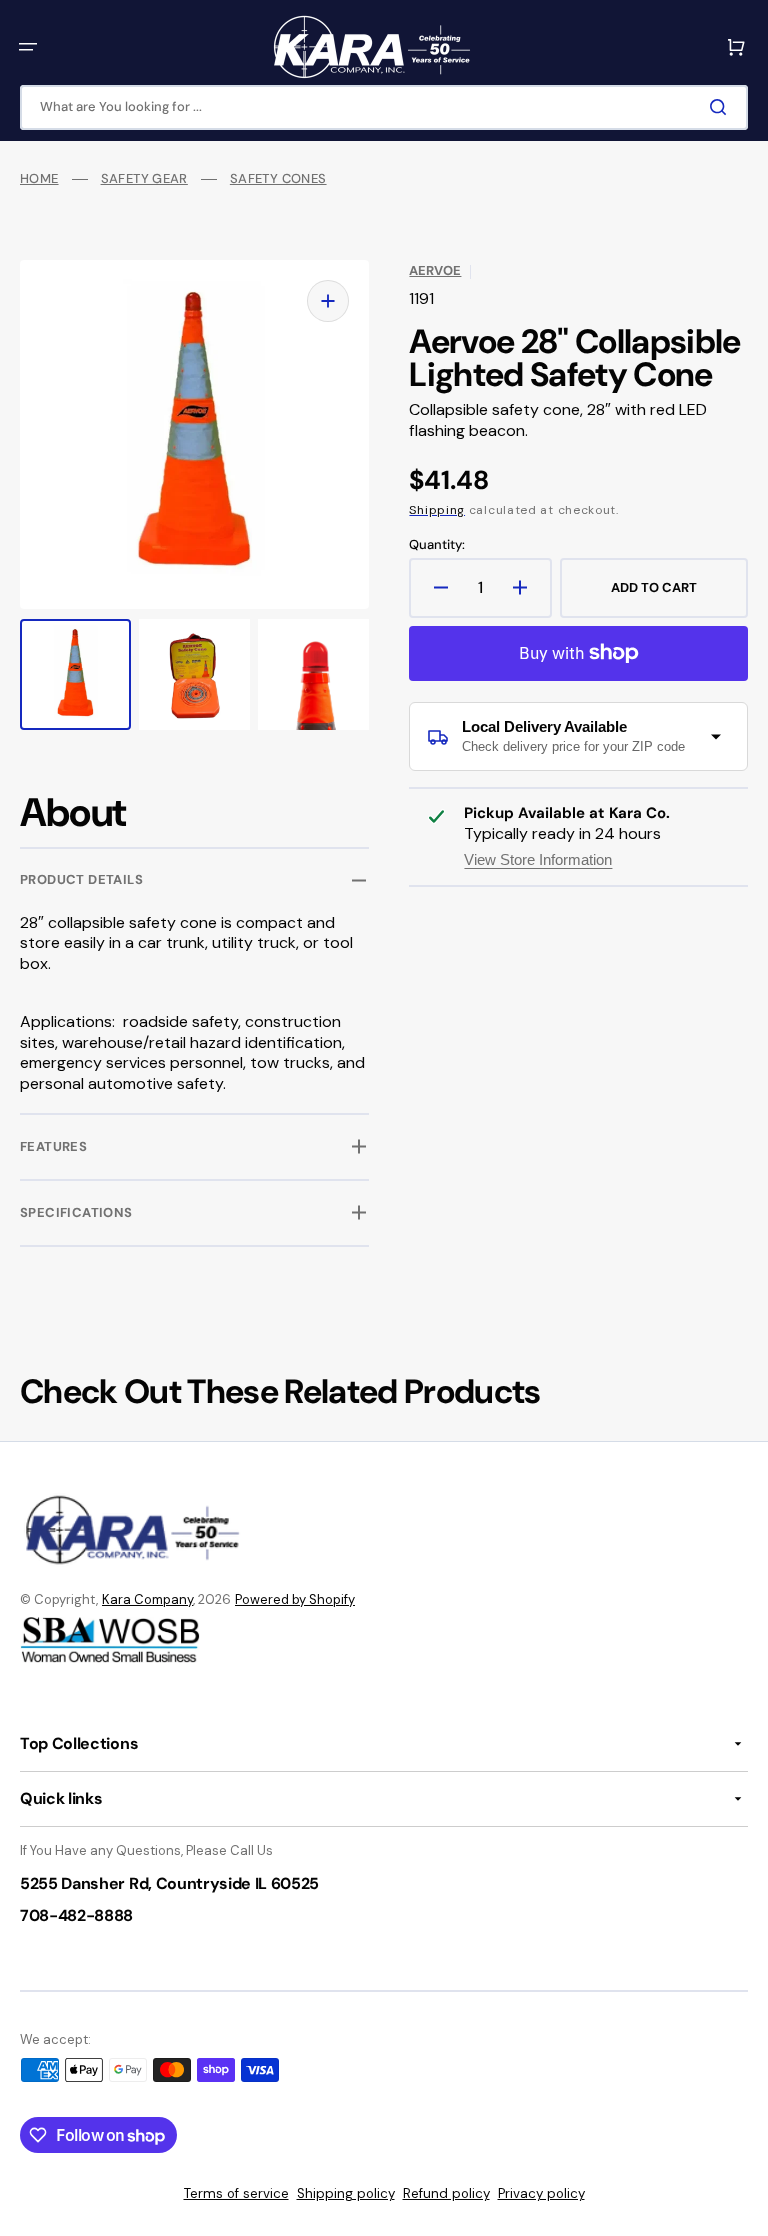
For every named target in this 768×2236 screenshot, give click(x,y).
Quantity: (437, 545)
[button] (28, 47)
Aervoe (435, 270)
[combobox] (384, 107)
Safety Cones (278, 179)
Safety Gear (144, 179)
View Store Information (538, 859)
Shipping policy (346, 2193)
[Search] (722, 107)
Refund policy (446, 2193)
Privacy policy (541, 2193)
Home (39, 179)
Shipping (437, 510)
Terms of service (236, 2193)
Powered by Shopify (295, 1599)
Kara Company (147, 1599)
